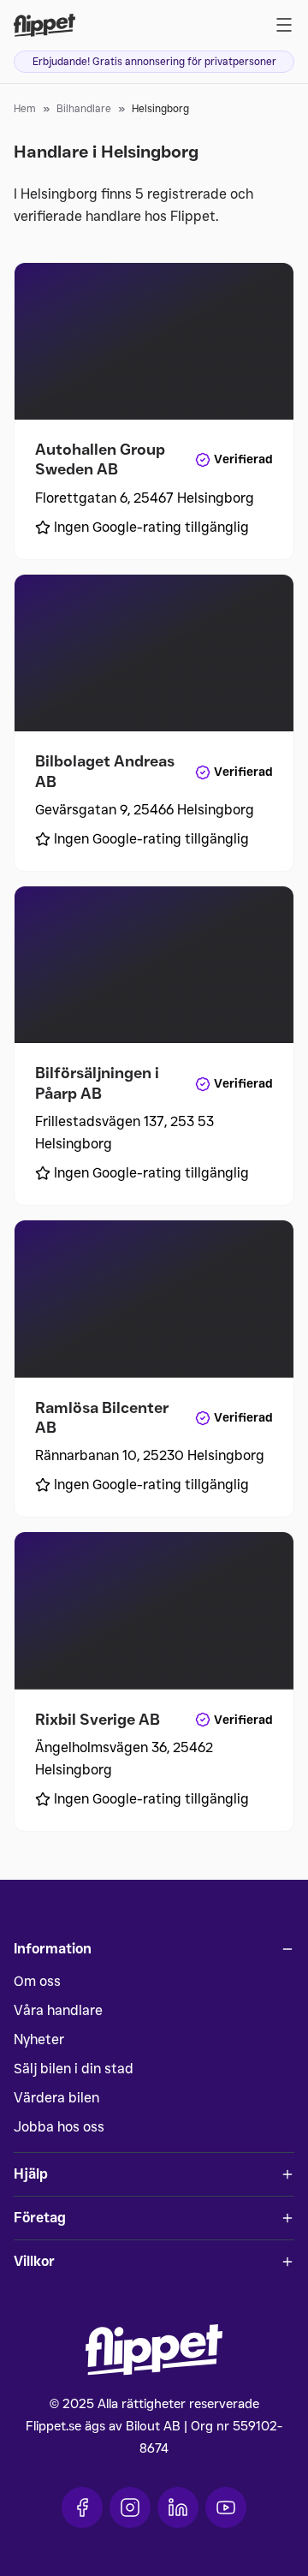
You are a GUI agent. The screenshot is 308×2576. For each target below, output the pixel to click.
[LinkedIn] (178, 2507)
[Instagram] (130, 2507)
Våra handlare (58, 2010)
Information (53, 1949)
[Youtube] (226, 2507)
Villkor (34, 2261)
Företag (40, 2218)
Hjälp (31, 2174)
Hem (25, 108)
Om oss (37, 1981)
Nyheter (39, 2039)
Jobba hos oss (59, 2127)
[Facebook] (82, 2507)
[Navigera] (284, 25)
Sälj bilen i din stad (74, 2069)
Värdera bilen (56, 2098)
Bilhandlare (84, 108)
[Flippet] (44, 25)
